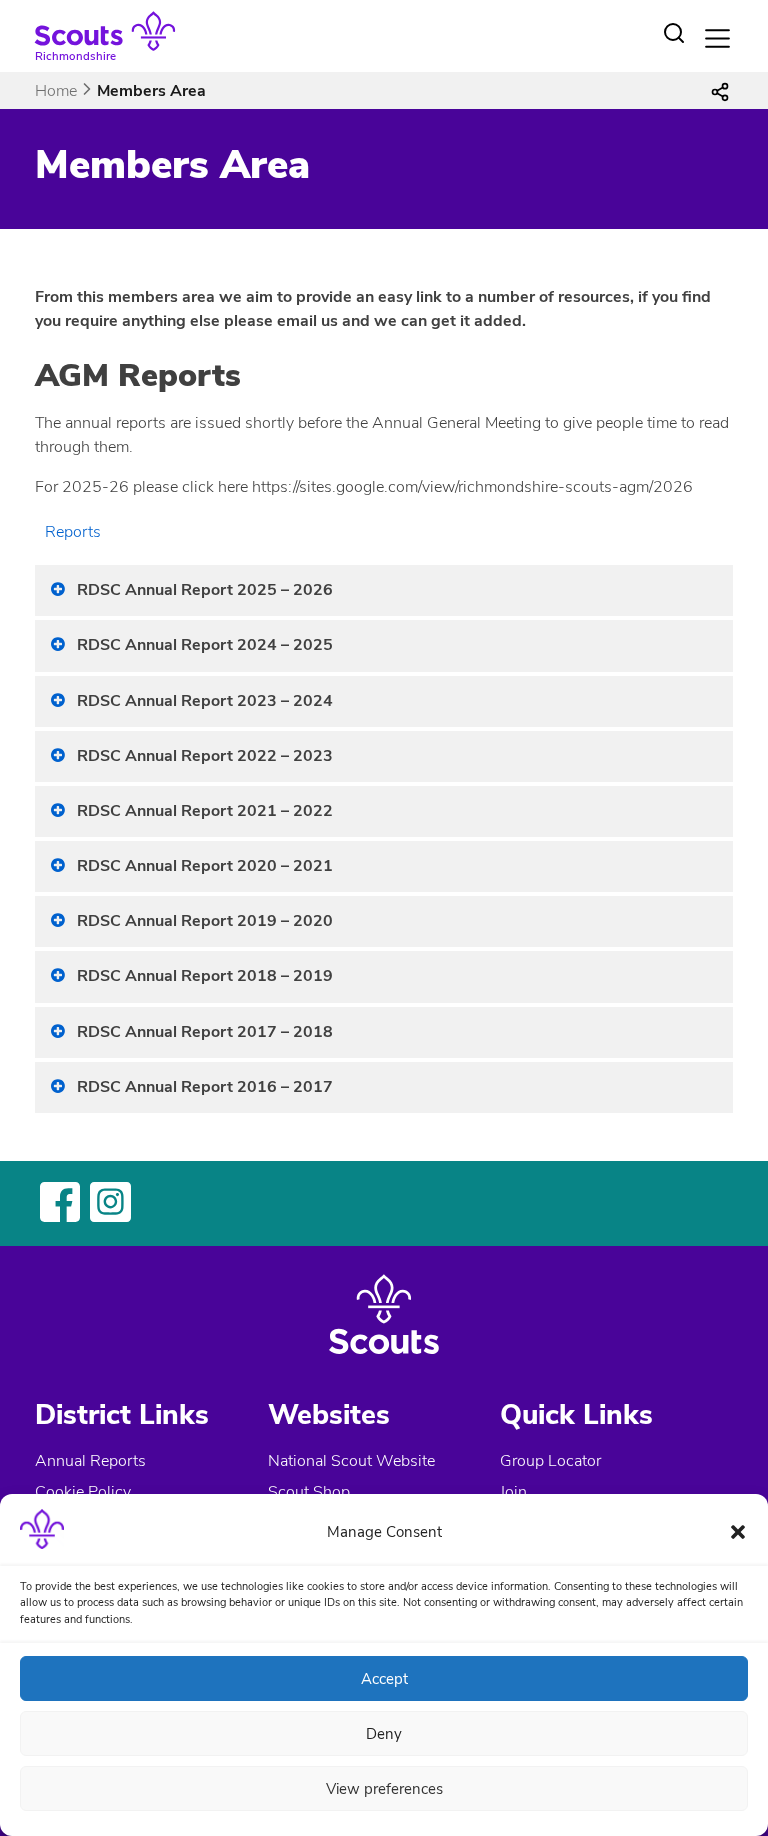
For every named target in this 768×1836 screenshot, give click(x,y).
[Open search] (674, 33)
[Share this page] (720, 91)
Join (513, 1492)
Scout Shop (309, 1492)
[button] (738, 1532)
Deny (384, 1734)
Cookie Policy (83, 1492)
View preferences (384, 1789)
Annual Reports (90, 1461)
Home (56, 91)
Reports (73, 532)
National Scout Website (351, 1461)
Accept (384, 1679)
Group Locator (550, 1461)
